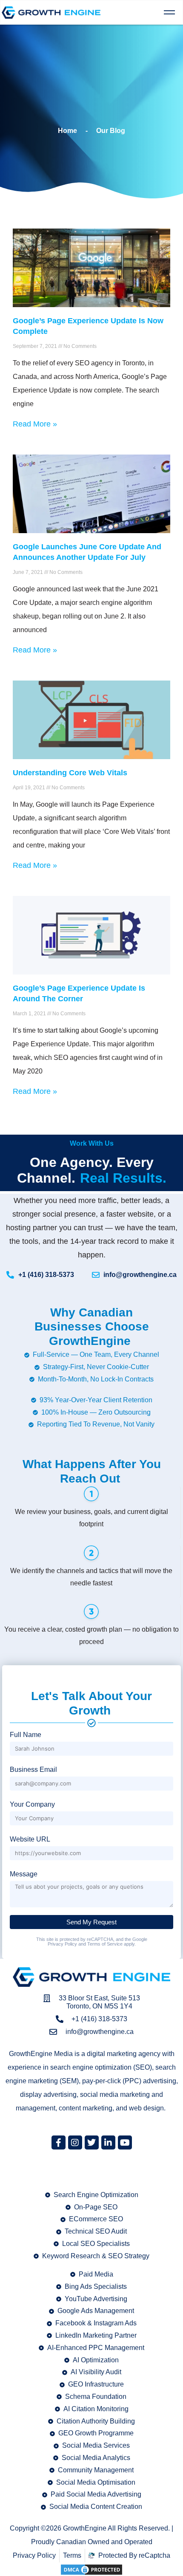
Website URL (30, 1839)
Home (67, 131)
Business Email (33, 1770)
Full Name (26, 1735)
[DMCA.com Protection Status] (91, 2569)
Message (24, 1874)
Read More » (35, 424)
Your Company (32, 1804)
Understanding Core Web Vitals (70, 773)
